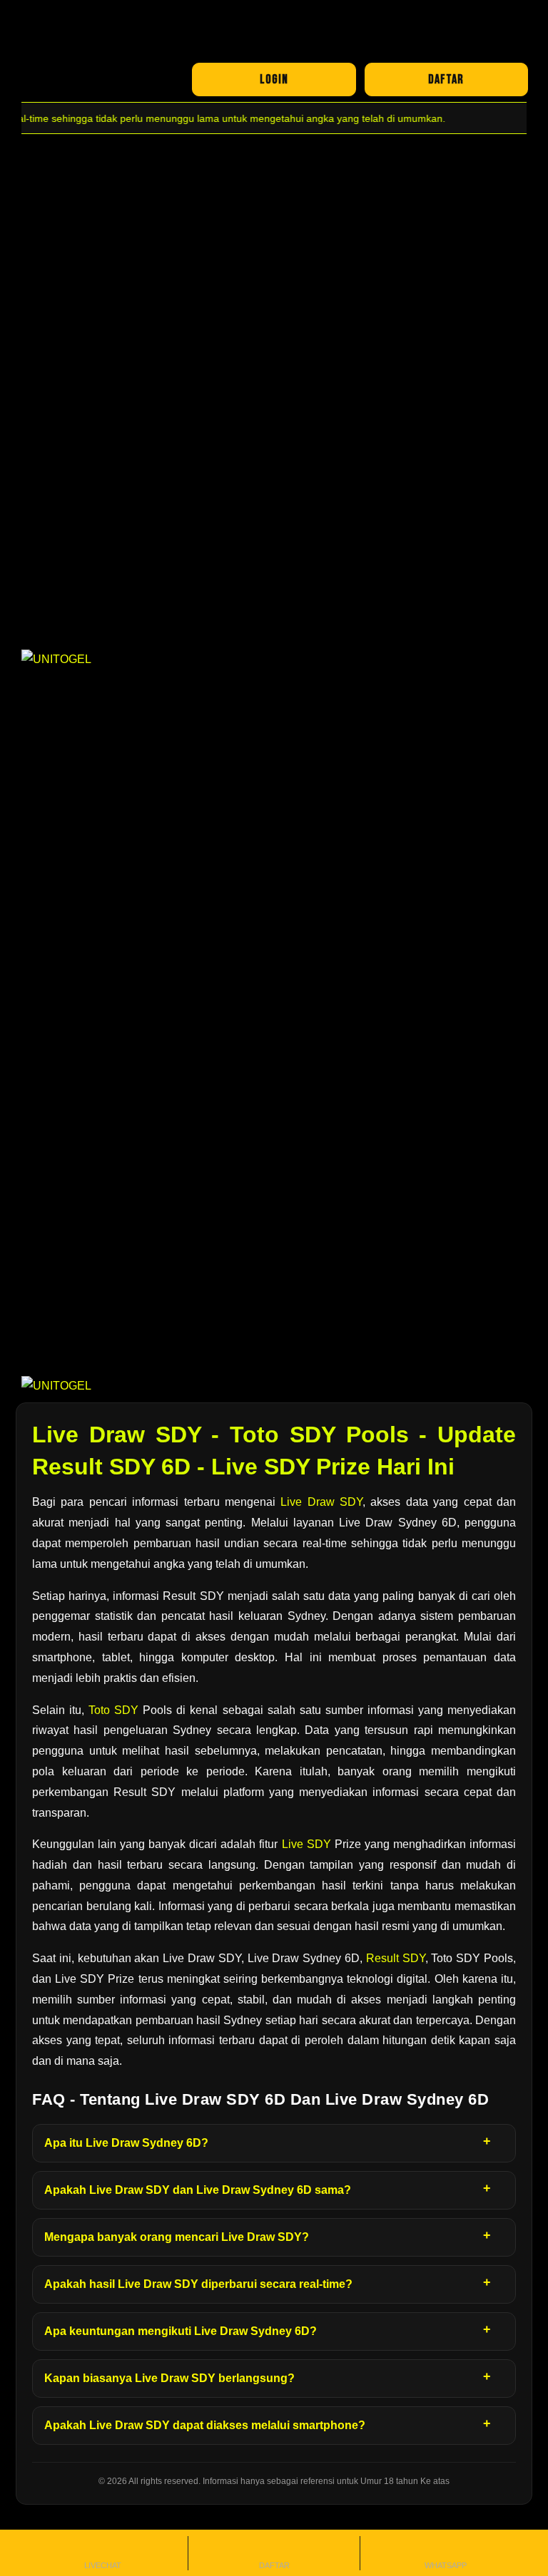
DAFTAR (446, 79)
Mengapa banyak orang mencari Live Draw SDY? (177, 2237)
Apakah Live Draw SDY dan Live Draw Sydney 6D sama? (198, 2190)
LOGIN (274, 79)
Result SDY (396, 1958)
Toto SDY (113, 1710)
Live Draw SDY (321, 1502)
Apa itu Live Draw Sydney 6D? (126, 2143)
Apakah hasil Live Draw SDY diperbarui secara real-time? (198, 2284)
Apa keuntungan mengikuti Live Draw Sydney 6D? (181, 2331)
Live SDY (306, 1844)
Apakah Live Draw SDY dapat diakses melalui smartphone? (205, 2425)
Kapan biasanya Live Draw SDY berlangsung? (169, 2378)
